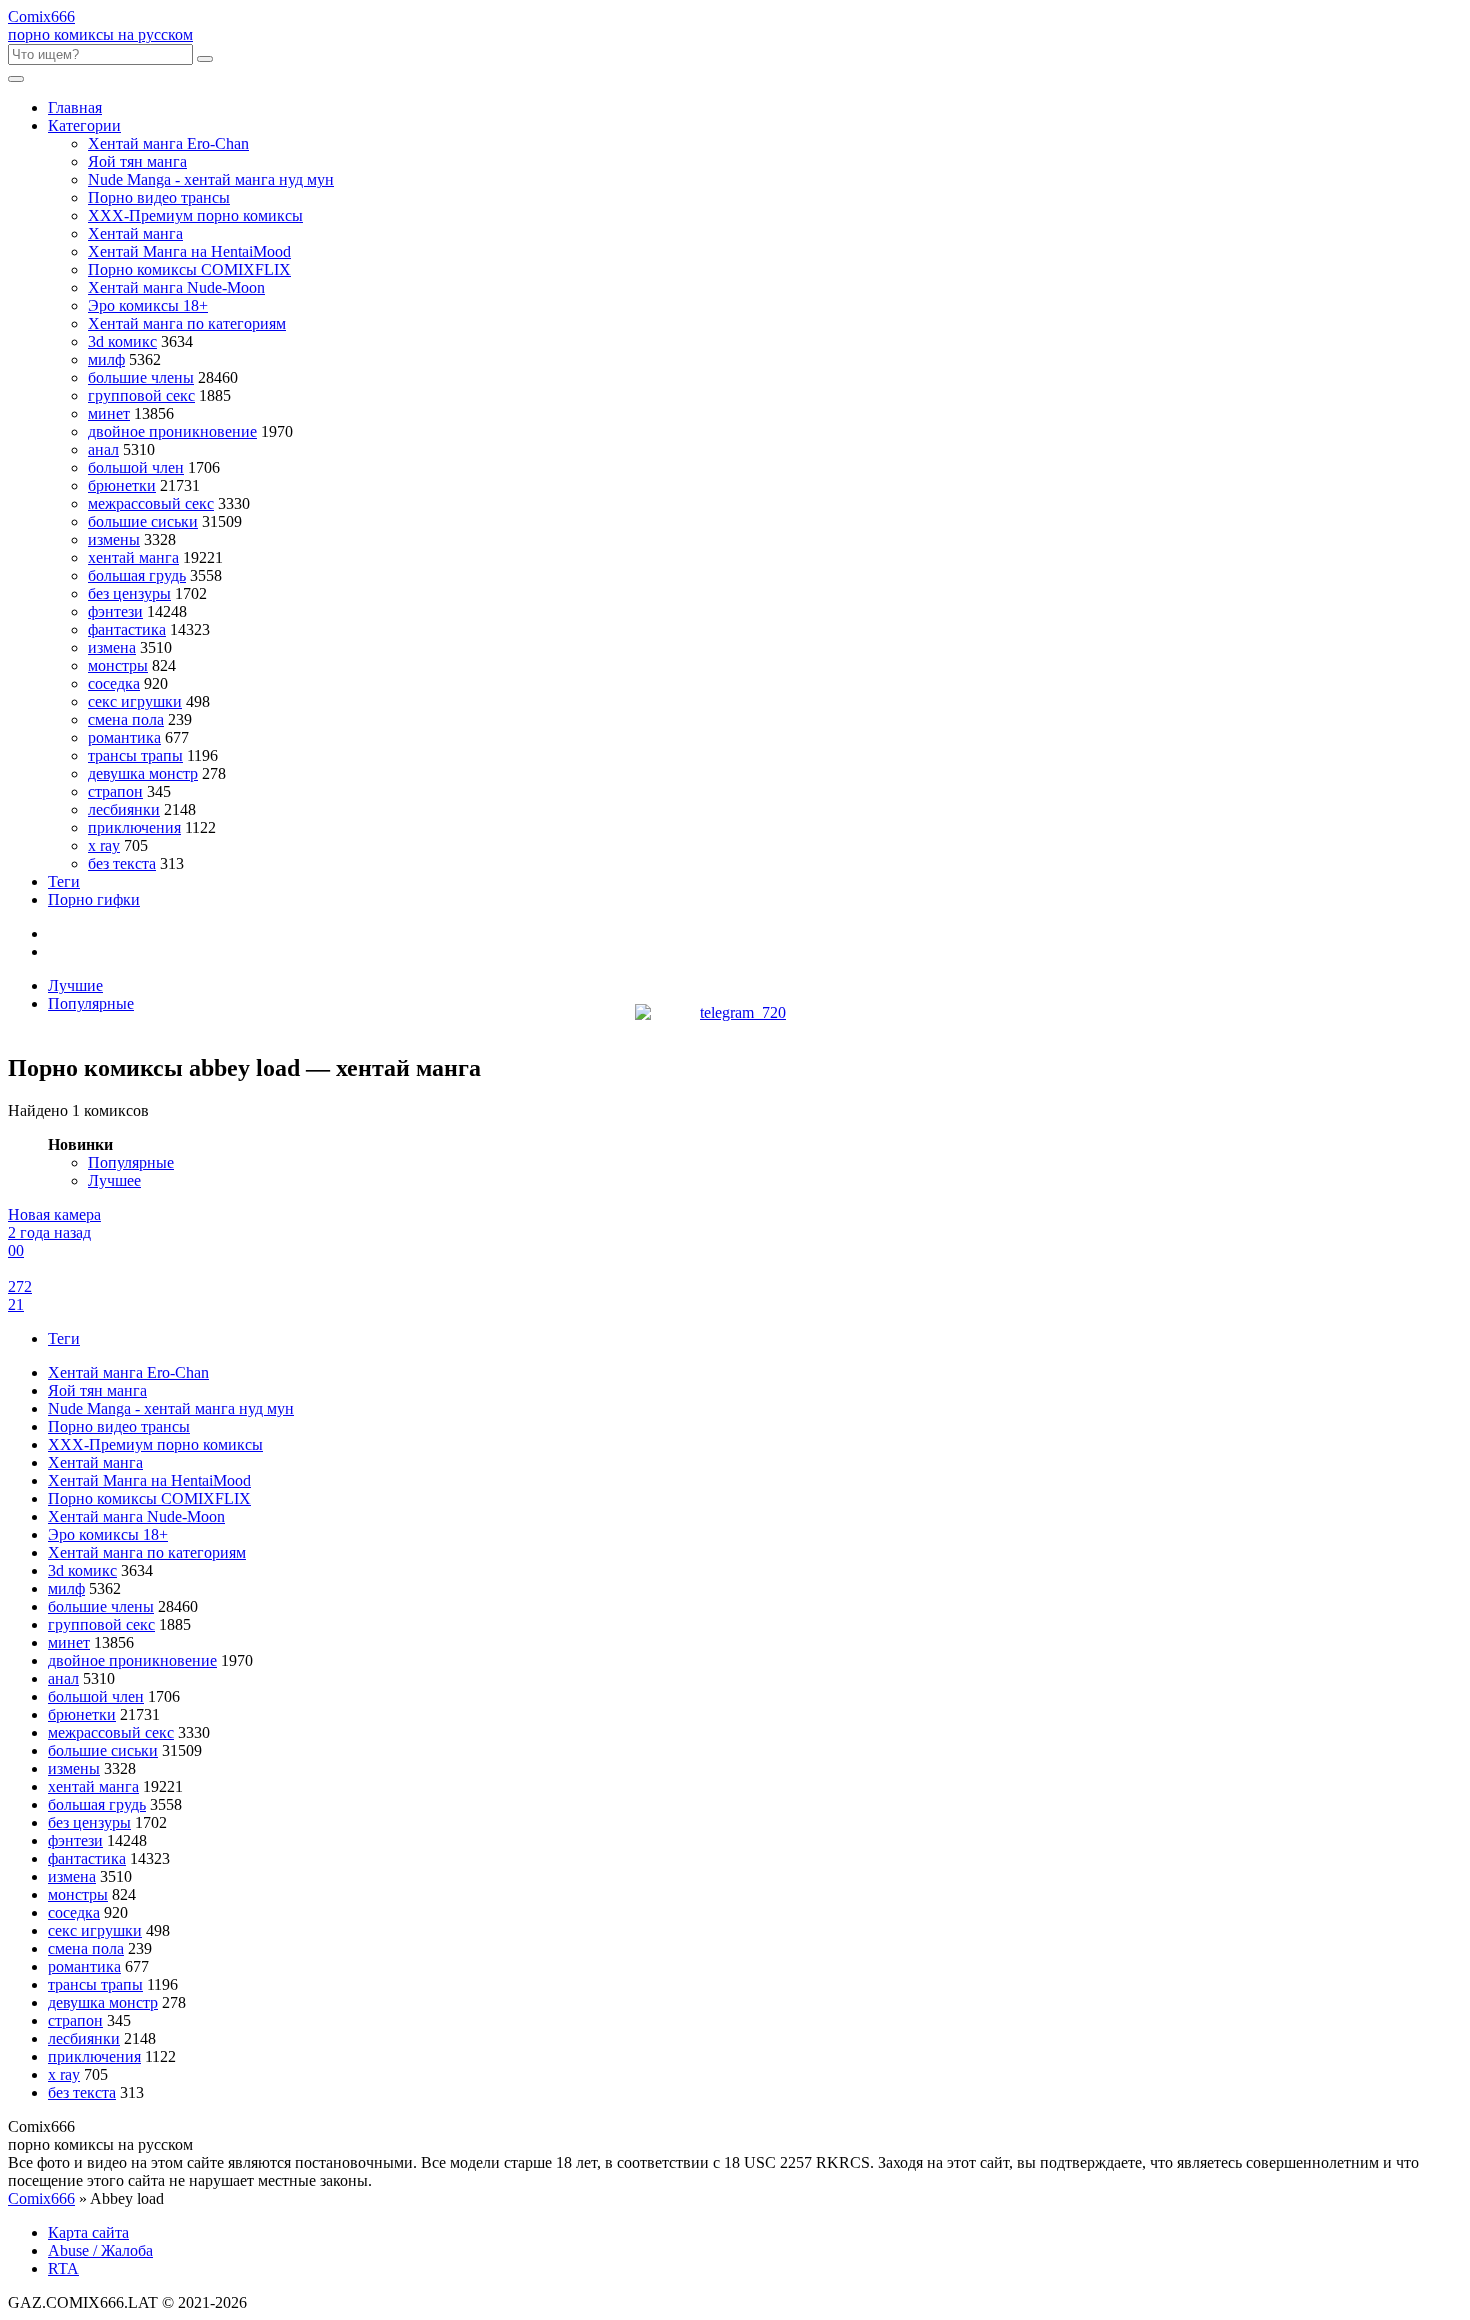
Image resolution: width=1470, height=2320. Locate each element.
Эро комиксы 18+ (148, 305)
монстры (118, 665)
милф (106, 359)
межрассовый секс (151, 503)
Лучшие (75, 985)
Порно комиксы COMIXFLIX (189, 269)
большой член (136, 467)
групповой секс (141, 395)
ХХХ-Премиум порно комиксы (195, 215)
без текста (122, 863)
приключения (134, 827)
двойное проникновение (172, 431)
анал (103, 449)
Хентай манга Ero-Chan (168, 143)
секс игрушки (135, 701)
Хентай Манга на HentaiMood (189, 251)
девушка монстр (143, 773)
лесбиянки (124, 809)
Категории (84, 125)
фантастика (127, 629)
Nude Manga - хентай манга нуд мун (211, 179)
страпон (115, 791)
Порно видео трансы (159, 197)
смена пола (126, 719)
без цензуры (129, 593)
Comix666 (41, 2198)
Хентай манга (135, 233)
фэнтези (115, 611)
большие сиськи (143, 521)
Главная (75, 107)
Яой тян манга (137, 161)
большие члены (141, 377)
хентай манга (133, 557)
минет (109, 413)
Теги (64, 881)
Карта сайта (88, 2232)
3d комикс (122, 341)
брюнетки (122, 485)
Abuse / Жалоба (100, 2250)
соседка (114, 683)
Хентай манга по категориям (187, 323)
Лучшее (114, 1180)
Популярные (91, 1003)
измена (112, 647)
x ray (104, 845)
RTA (63, 2268)
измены (114, 539)
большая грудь (137, 575)
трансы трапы (135, 755)
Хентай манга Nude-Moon (176, 287)
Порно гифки (94, 899)
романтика (124, 737)
